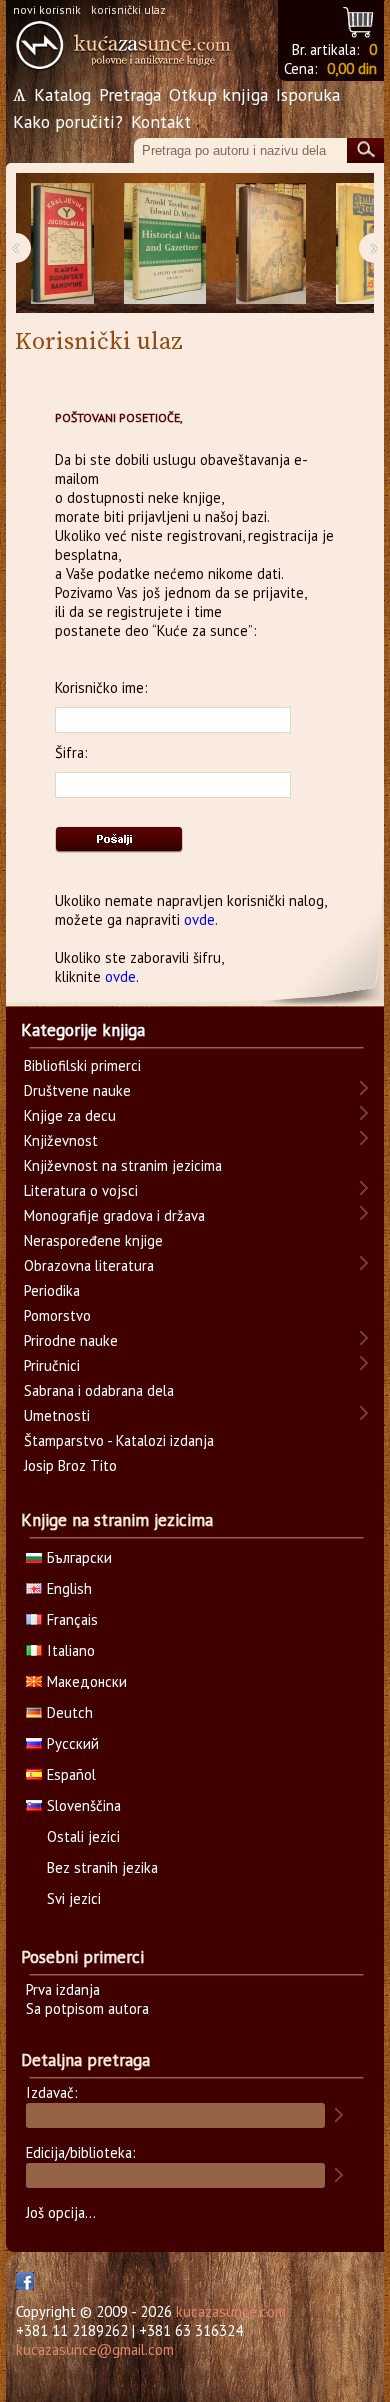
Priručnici (52, 1365)
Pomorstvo (57, 1315)
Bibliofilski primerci (82, 1065)
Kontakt (161, 121)
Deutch (70, 1712)
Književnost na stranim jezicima (123, 1165)
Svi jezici (74, 1898)
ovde (199, 919)
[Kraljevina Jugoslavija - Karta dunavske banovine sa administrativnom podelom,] (62, 243)
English (69, 1588)
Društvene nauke (77, 1090)
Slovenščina (84, 1805)
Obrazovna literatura (89, 1265)
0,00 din (352, 68)
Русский (73, 1743)
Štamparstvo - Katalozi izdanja (119, 1440)
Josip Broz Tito (70, 1465)
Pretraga (130, 94)
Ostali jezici (83, 1836)
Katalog (62, 94)
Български (79, 1557)
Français (72, 1619)
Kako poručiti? (68, 121)
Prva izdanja (63, 1989)
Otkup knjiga (218, 94)
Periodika (52, 1290)
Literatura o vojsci (81, 1190)
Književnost (61, 1140)
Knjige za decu (70, 1115)
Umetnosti (57, 1415)
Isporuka (308, 94)
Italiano (71, 1650)
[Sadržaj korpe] (359, 19)
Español (71, 1774)
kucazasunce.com (231, 2311)
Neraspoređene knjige (93, 1240)
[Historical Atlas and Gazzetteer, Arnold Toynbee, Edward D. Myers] (165, 243)
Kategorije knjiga (83, 1030)
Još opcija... (61, 2212)
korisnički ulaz (128, 9)
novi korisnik (47, 9)
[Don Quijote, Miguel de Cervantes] (271, 243)
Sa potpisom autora (87, 2008)
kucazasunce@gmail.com (95, 2349)
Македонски (87, 1681)
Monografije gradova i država (114, 1215)
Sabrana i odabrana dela (99, 1390)
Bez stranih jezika (102, 1867)
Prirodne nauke (71, 1340)
